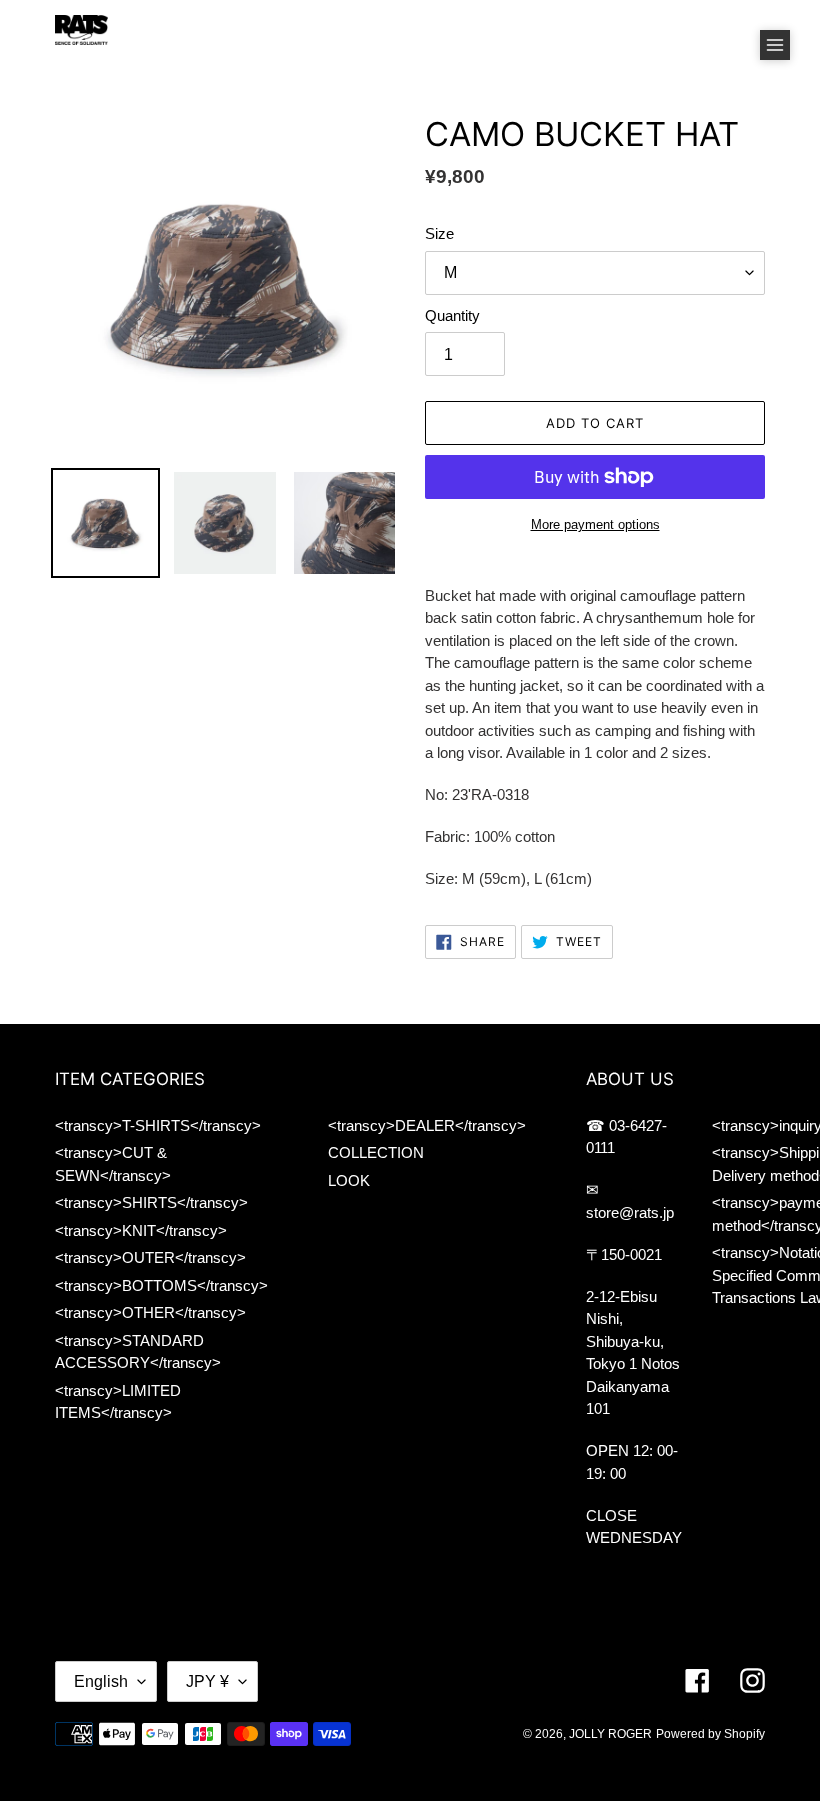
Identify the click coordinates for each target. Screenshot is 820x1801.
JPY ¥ (207, 1681)
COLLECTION (376, 1152)
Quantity (452, 315)
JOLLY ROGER (610, 1734)
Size (439, 233)
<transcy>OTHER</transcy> (150, 1312)
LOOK (349, 1180)
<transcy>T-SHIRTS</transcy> (158, 1125)
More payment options (595, 524)
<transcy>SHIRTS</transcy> (151, 1202)
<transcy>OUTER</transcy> (150, 1257)
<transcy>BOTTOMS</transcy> (161, 1285)
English (101, 1681)
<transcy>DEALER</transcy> (427, 1125)
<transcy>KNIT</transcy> (141, 1230)
